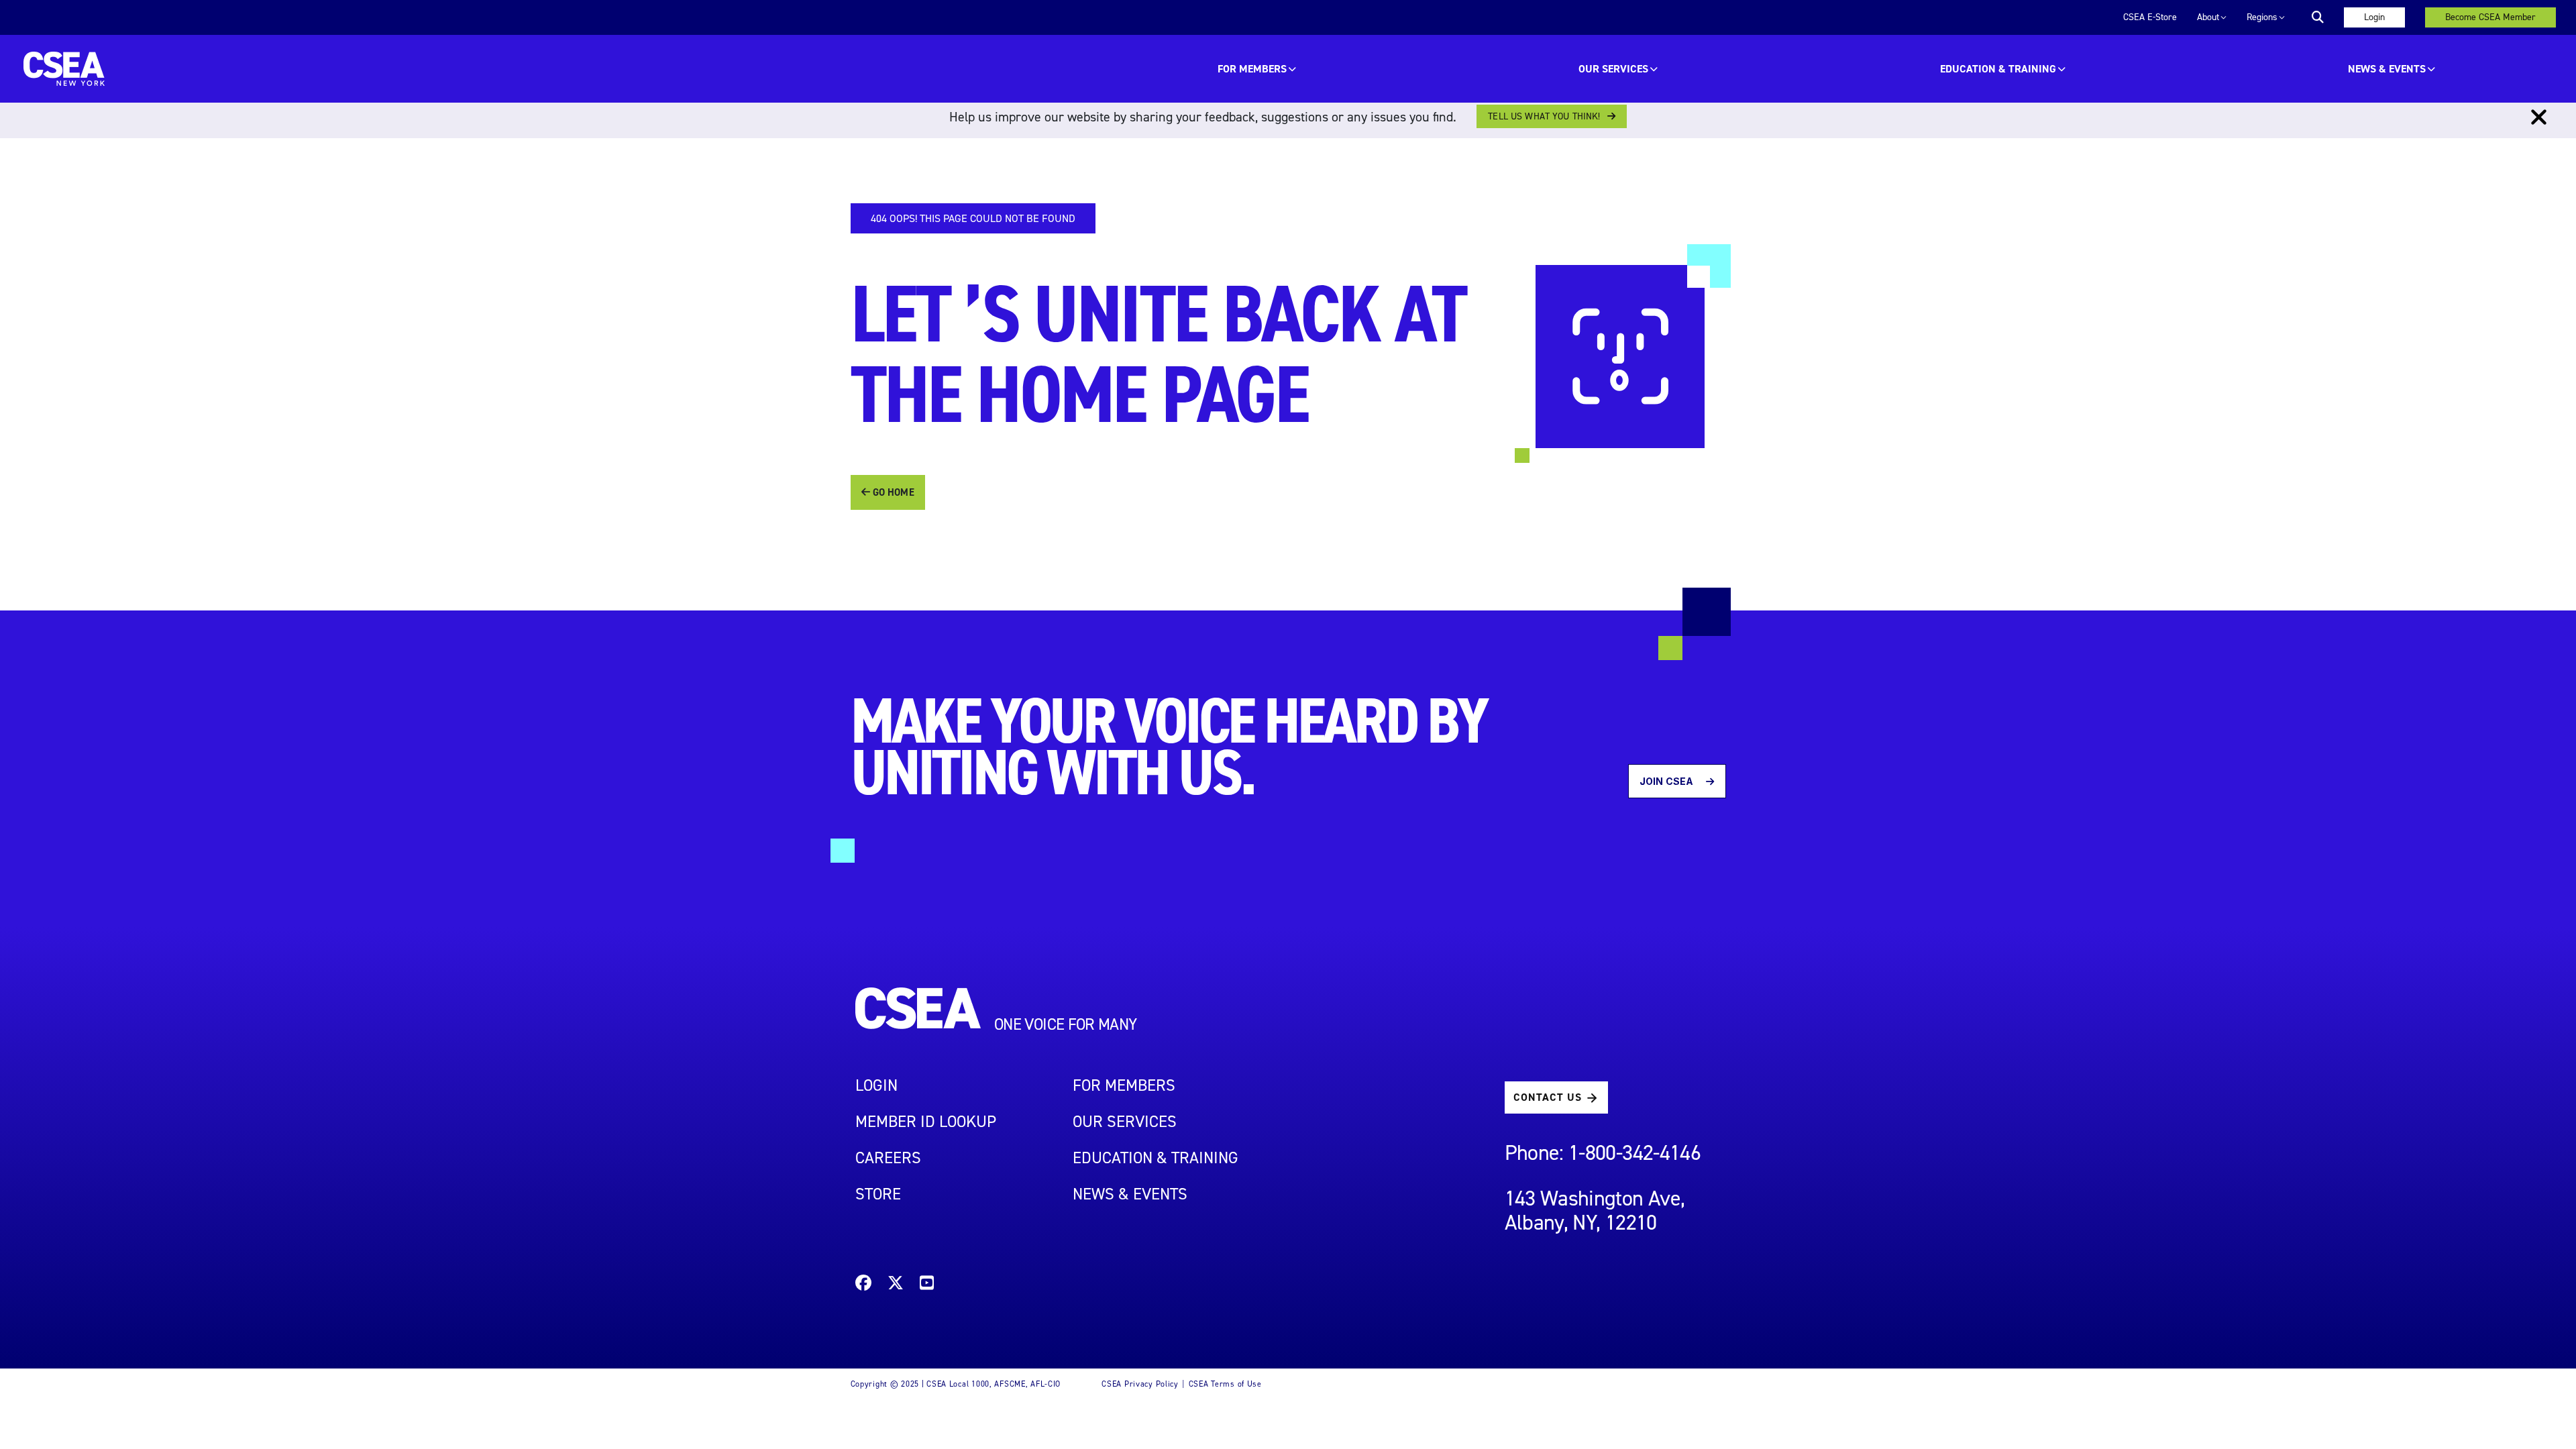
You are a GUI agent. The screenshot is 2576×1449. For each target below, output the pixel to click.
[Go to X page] (896, 1285)
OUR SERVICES (1613, 69)
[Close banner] (2539, 117)
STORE (878, 1194)
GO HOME (892, 492)
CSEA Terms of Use (1225, 1384)
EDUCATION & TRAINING (1998, 69)
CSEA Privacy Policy (1140, 1384)
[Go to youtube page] (927, 1285)
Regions (2262, 17)
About (2208, 17)
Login (2374, 17)
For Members (1252, 69)
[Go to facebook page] (863, 1285)
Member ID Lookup (926, 1122)
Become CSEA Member (2490, 17)
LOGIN (876, 1085)
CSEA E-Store (2150, 17)
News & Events (2387, 69)
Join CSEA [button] (1667, 781)
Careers (888, 1158)
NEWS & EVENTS (1130, 1194)
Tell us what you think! (1544, 116)
